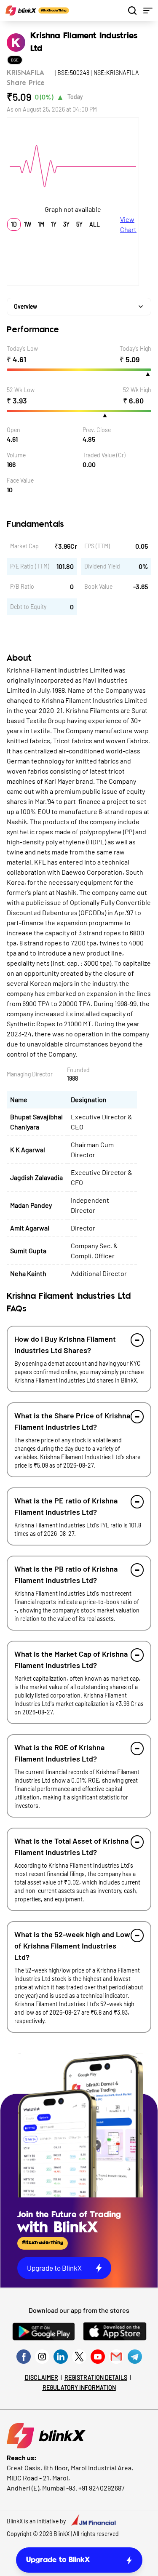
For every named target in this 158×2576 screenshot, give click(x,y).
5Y (79, 224)
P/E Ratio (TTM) (30, 566)
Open (13, 430)
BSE (15, 60)
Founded (78, 1070)
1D (14, 224)
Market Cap (24, 546)
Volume (16, 455)
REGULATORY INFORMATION (79, 2388)
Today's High (135, 348)
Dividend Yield (102, 566)
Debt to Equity (28, 607)
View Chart (128, 224)
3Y (66, 224)
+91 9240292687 (102, 2488)
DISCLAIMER (42, 2377)
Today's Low (22, 348)
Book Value (98, 586)
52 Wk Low (21, 390)
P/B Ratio (22, 586)
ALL (95, 224)
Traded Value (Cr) (104, 455)
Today (75, 97)
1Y (54, 224)
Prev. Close (97, 430)
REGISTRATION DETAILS (96, 2377)
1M (41, 224)
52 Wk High (137, 390)
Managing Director (30, 1074)
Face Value (20, 480)
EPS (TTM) (97, 546)
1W (28, 224)
